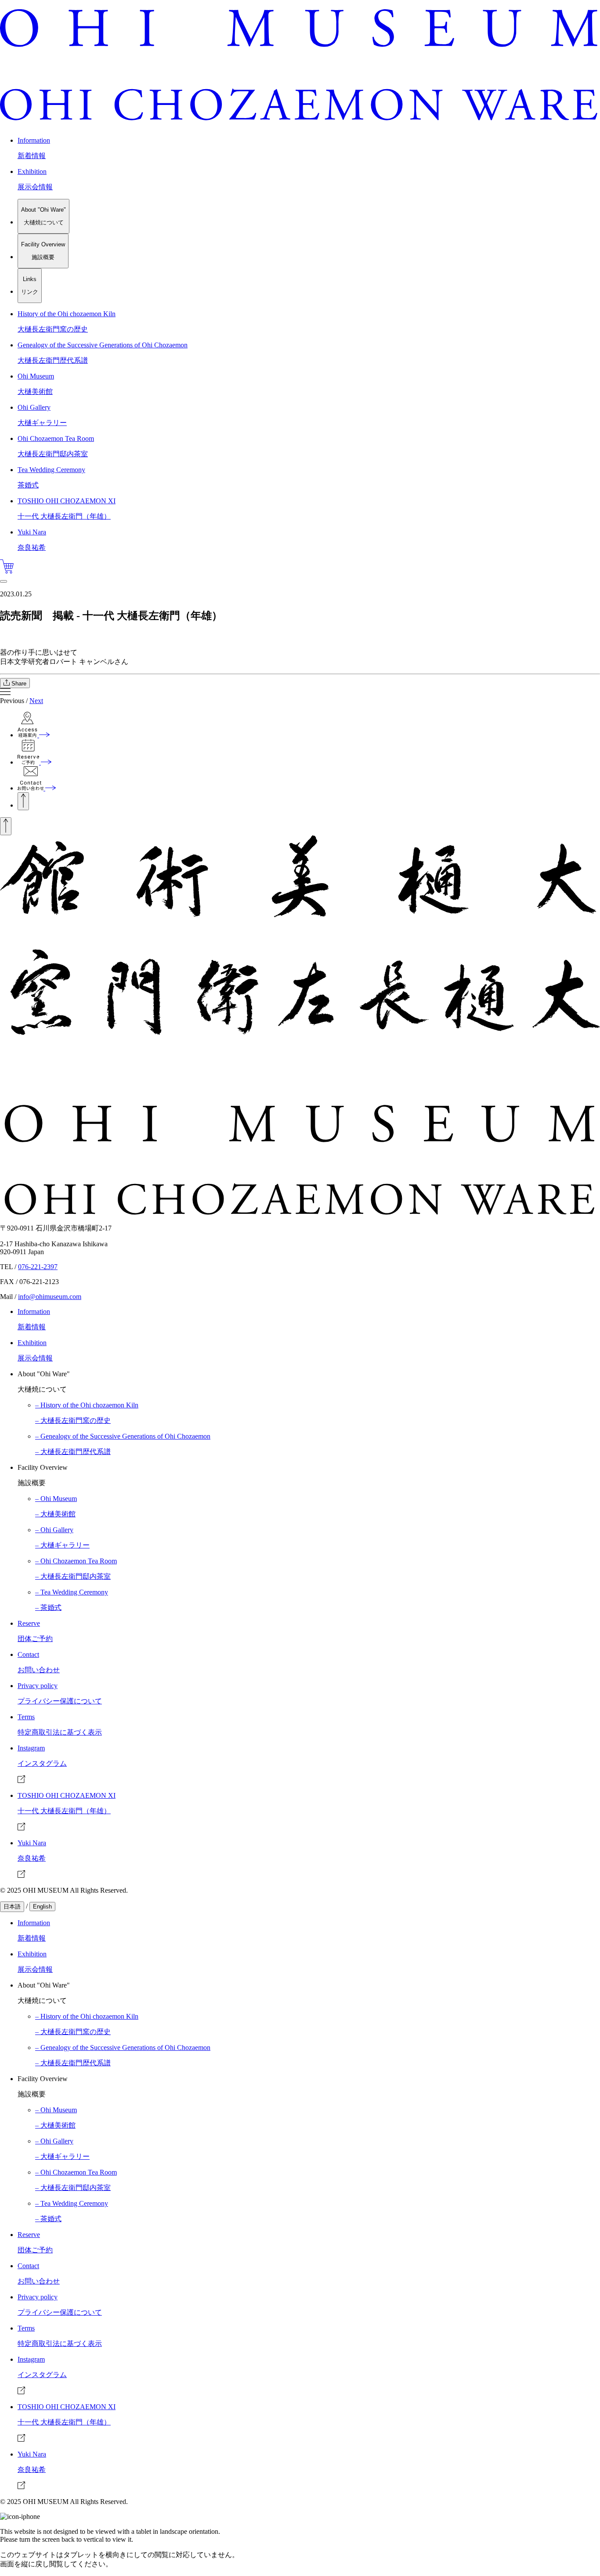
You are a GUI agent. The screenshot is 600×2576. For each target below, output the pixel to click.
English (42, 1907)
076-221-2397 (38, 1267)
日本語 (12, 1907)
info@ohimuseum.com (50, 1297)
